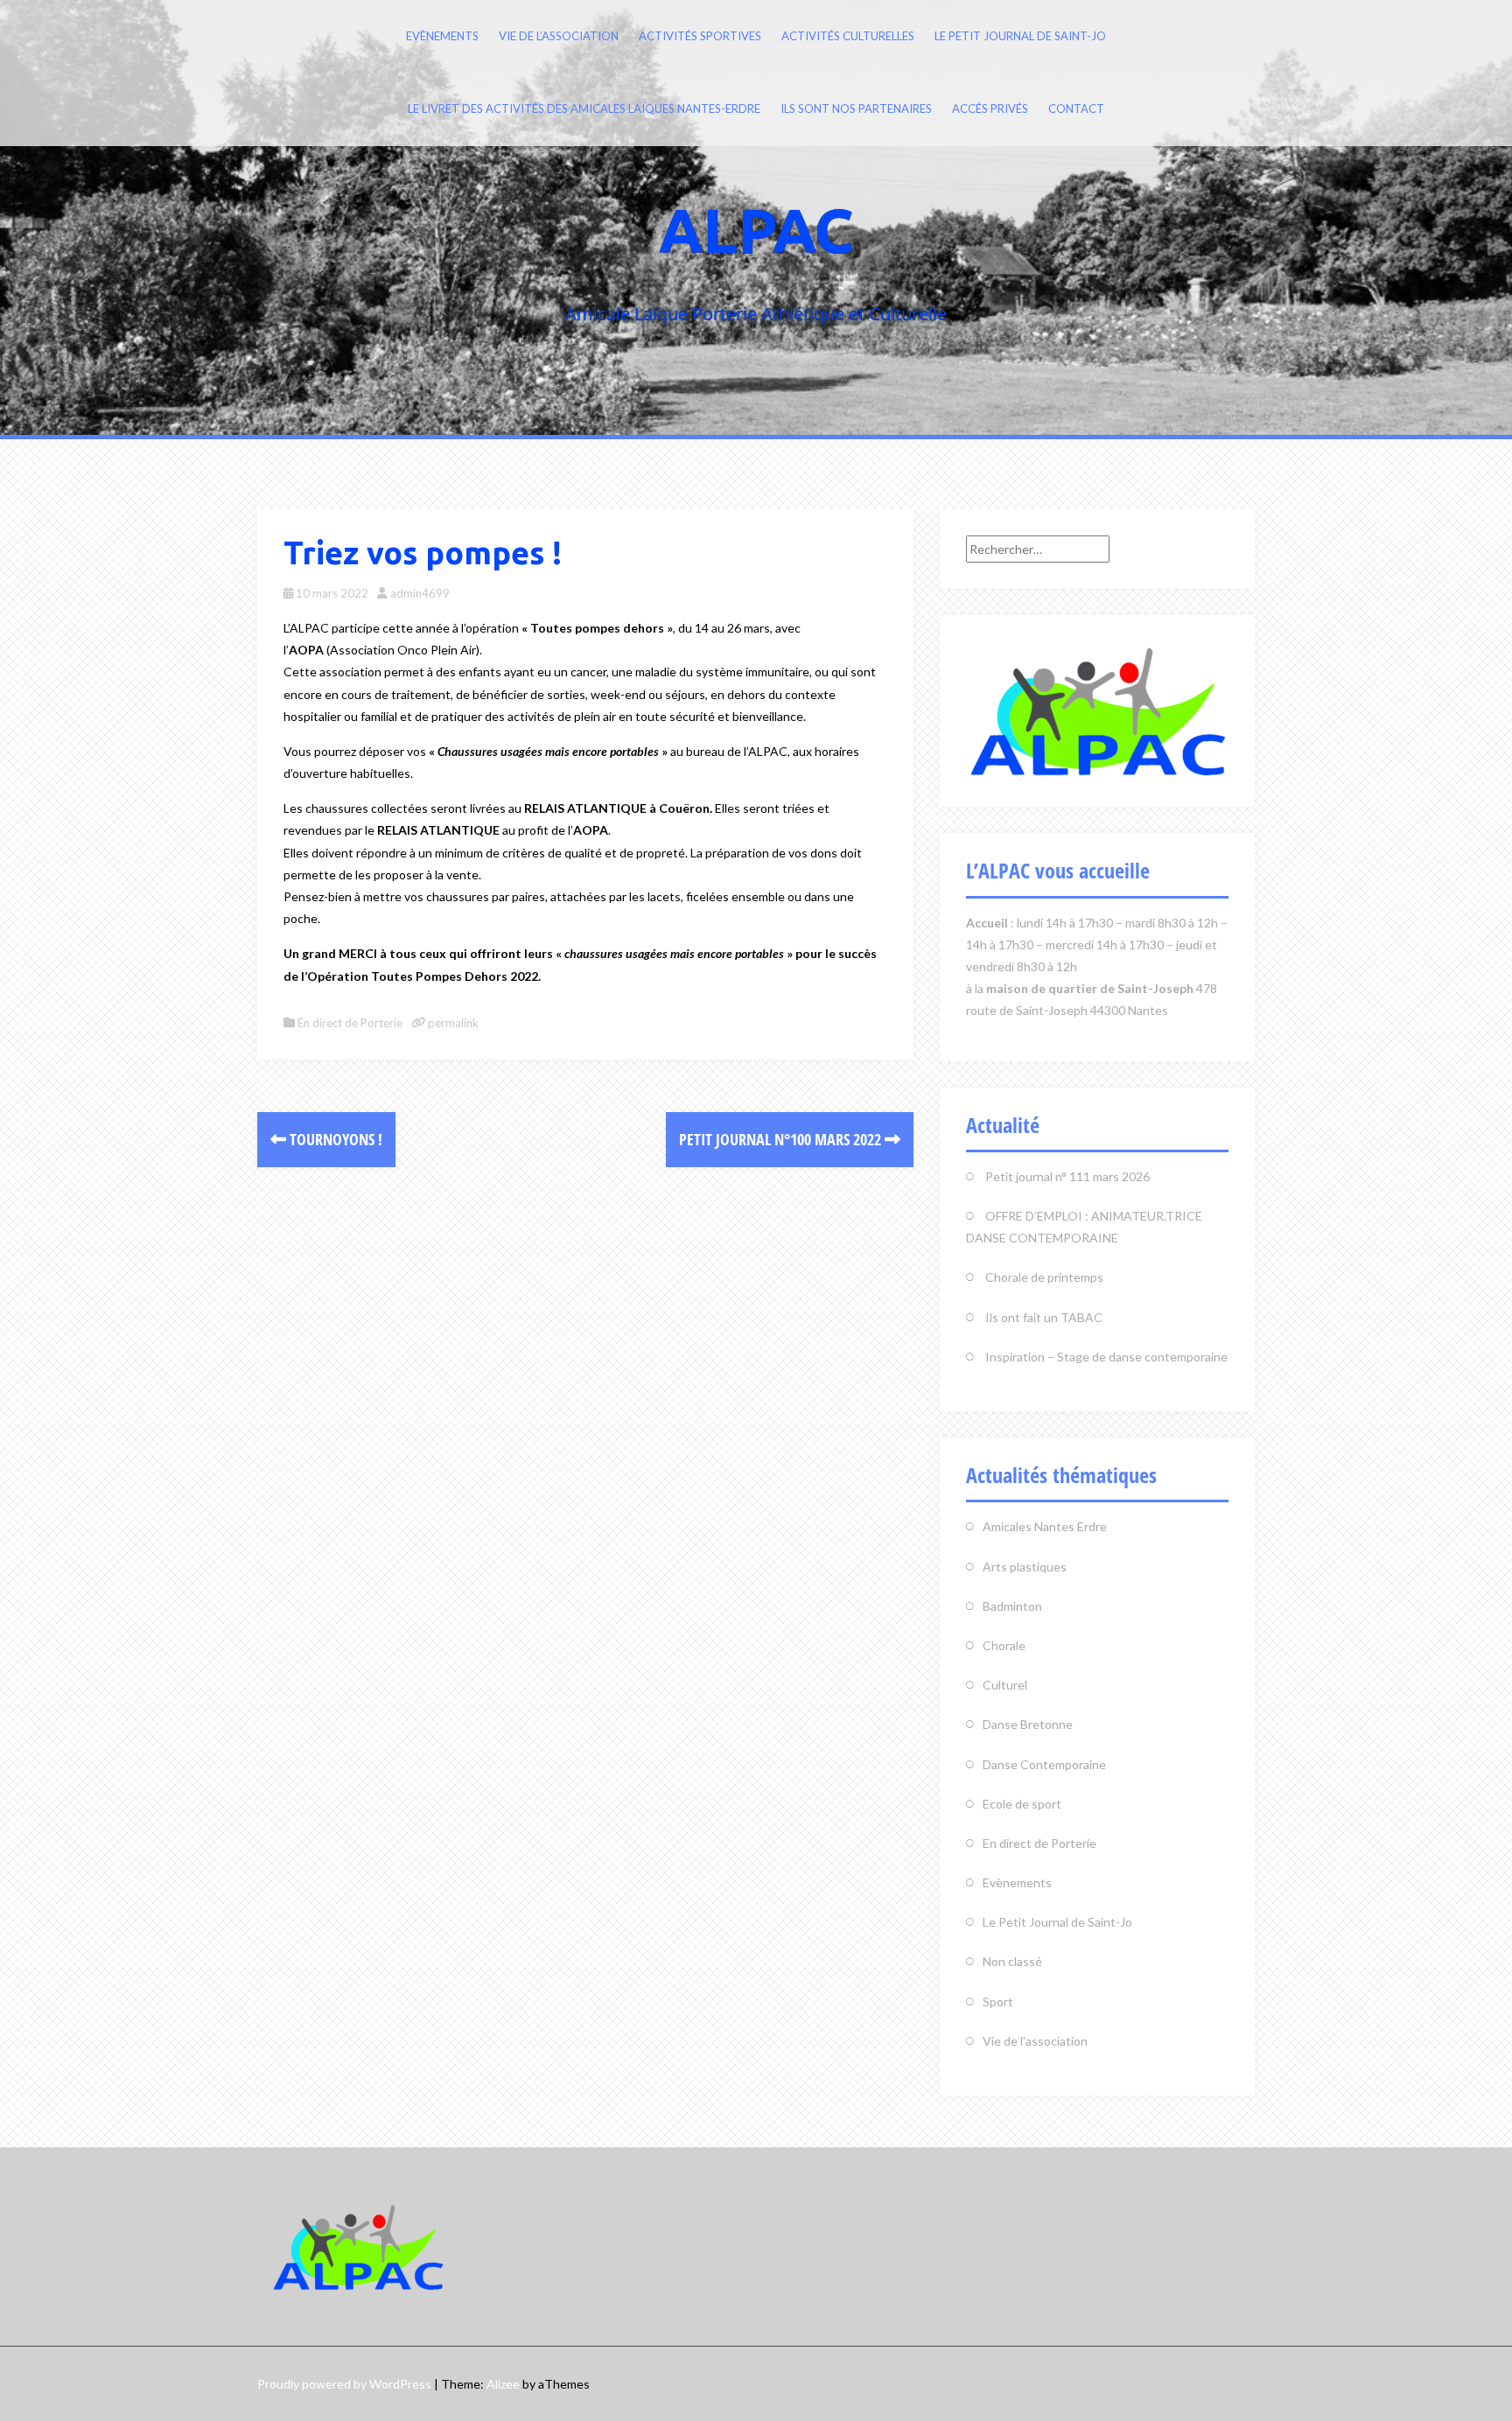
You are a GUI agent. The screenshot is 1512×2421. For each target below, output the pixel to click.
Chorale (1004, 1645)
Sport (998, 2001)
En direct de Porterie (350, 1023)
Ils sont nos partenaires (856, 108)
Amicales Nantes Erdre (1045, 1526)
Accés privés (990, 108)
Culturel (1005, 1685)
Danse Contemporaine (1044, 1764)
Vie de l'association (1035, 2041)
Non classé (1012, 1961)
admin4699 (420, 593)
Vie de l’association (559, 36)
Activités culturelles (848, 36)
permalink (452, 1023)
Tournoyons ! (334, 1139)
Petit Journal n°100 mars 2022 (782, 1139)
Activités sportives (700, 36)
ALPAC (756, 230)
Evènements (442, 36)
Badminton (1012, 1606)
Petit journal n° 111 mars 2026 (1067, 1176)
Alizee (503, 2384)
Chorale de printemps (1044, 1277)
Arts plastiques (1025, 1567)
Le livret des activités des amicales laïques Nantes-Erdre (584, 108)
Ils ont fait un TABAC (1044, 1317)
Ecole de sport (1022, 1804)
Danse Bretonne (1028, 1724)
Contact (1076, 108)
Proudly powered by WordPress (344, 2384)
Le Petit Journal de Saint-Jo (1020, 36)
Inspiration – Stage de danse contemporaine (1106, 1357)
